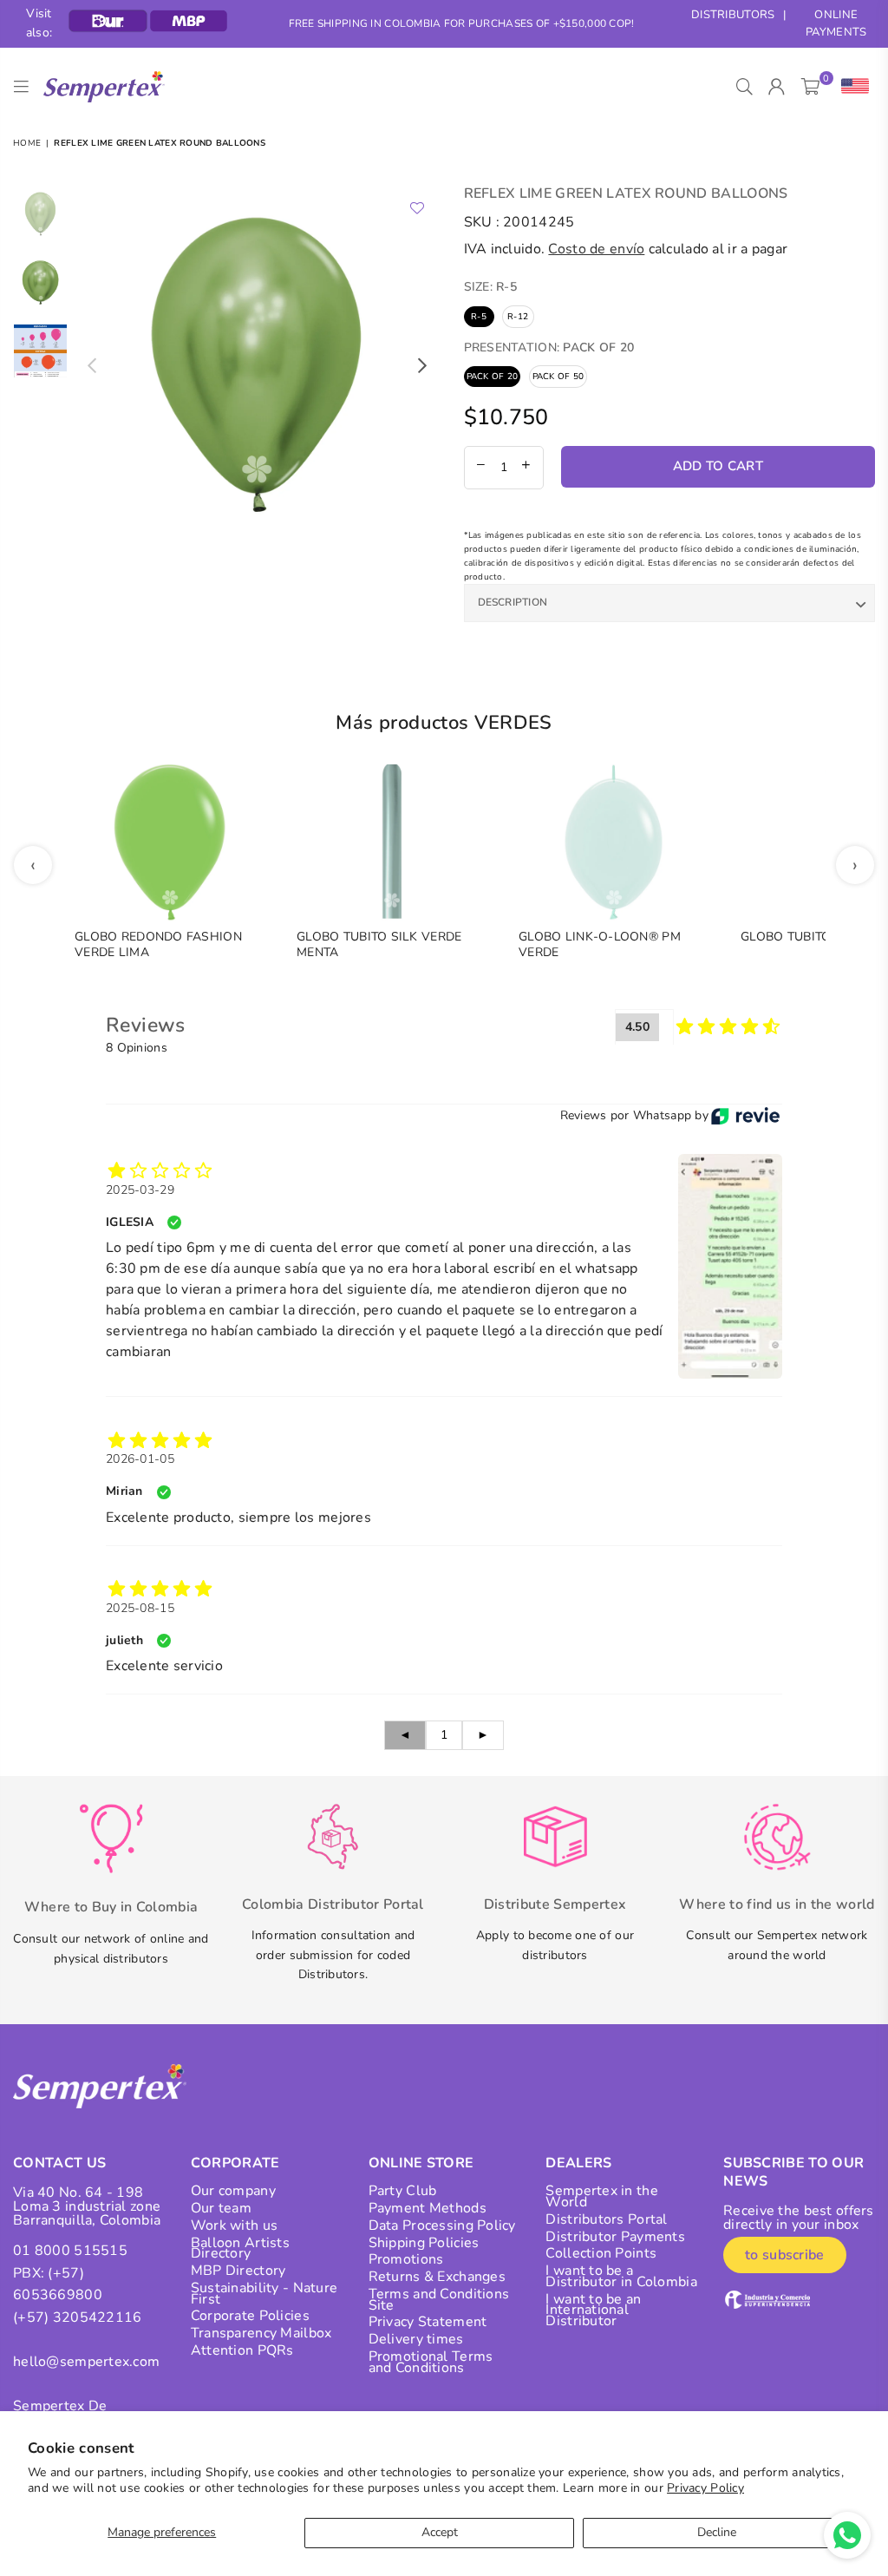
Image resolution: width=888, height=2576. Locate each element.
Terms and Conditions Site (439, 2300)
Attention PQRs (242, 2350)
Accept (440, 2532)
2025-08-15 (140, 1608)
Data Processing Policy (442, 2225)
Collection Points (601, 2253)
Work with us (234, 2225)
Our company (233, 2191)
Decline (717, 2532)
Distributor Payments (615, 2237)
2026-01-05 (140, 1459)
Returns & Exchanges (437, 2277)
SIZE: (491, 287)
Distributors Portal (606, 2219)
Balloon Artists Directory (240, 2248)
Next (423, 366)
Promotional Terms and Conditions (431, 2362)
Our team (221, 2208)
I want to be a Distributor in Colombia (621, 2276)
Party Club (403, 2191)
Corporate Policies (250, 2316)
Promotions (406, 2259)
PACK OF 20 (493, 377)
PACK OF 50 (558, 377)
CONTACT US (59, 2163)
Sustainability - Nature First (264, 2294)
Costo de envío (596, 249)
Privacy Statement (428, 2322)
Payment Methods (428, 2208)
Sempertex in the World (601, 2196)
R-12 (518, 317)
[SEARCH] (744, 87)
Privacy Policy (705, 2488)
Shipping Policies (424, 2243)
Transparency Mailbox (261, 2333)
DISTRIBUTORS (733, 15)
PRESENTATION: (549, 347)
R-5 (479, 317)
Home (27, 143)
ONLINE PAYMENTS (836, 24)
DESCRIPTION (513, 602)
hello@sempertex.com (86, 2362)
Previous (91, 366)
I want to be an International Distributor (593, 2311)
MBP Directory (238, 2271)
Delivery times (416, 2339)
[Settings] (851, 87)
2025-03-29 (140, 1190)
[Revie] (745, 1116)
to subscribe (784, 2255)
